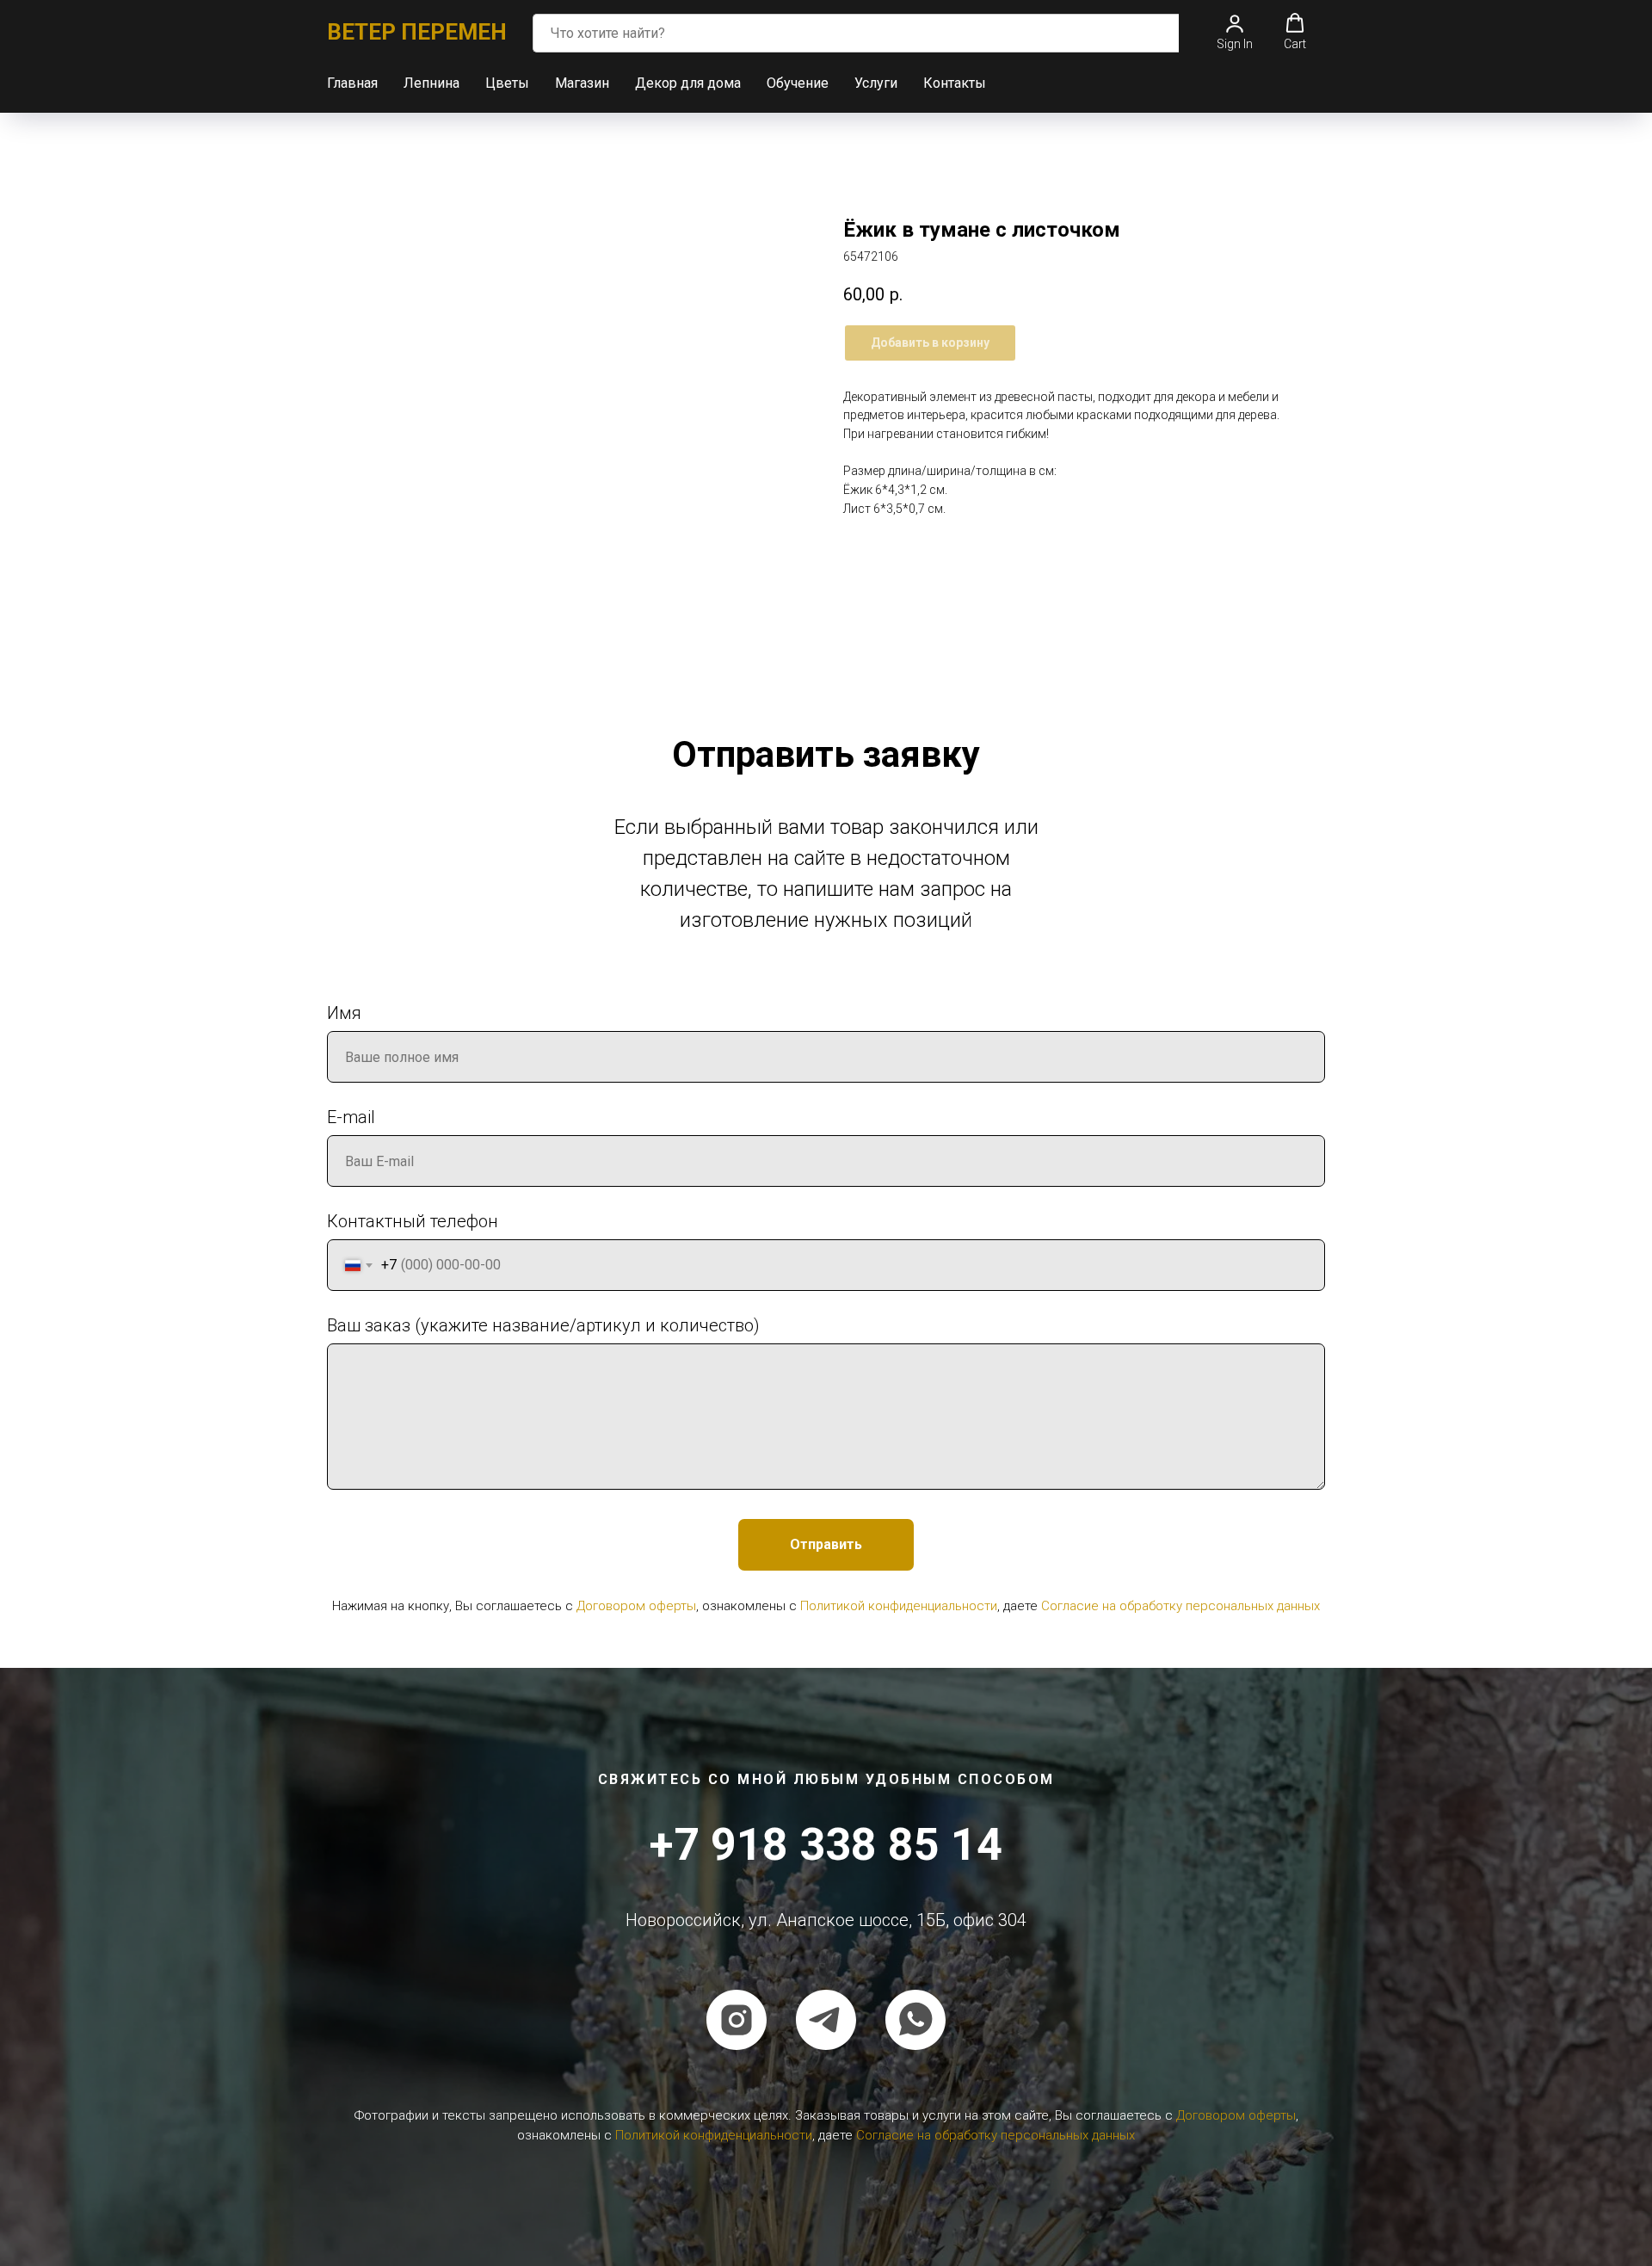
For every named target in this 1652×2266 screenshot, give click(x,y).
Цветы (507, 83)
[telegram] (826, 2020)
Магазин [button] (582, 83)
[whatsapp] (915, 2020)
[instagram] (737, 2020)
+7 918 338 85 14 (826, 1845)
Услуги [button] (876, 83)
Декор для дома (688, 83)
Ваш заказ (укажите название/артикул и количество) (543, 1325)
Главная (352, 83)
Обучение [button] (798, 83)
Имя (344, 1013)
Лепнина (431, 83)
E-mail (351, 1117)
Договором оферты (636, 1606)
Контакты (955, 83)
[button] (1235, 32)
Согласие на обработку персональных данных (1180, 1606)
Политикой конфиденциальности (899, 1606)
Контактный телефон (413, 1221)
